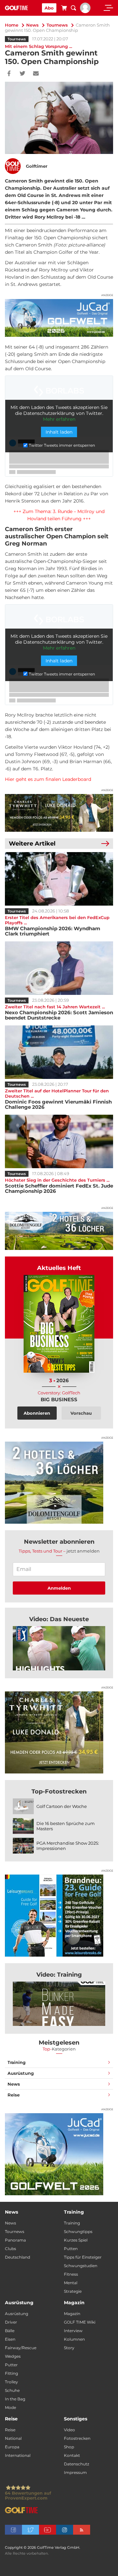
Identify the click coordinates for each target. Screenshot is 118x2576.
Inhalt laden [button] (59, 432)
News (32, 25)
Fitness (71, 2274)
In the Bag (15, 2399)
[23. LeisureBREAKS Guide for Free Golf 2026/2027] (59, 1916)
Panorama (15, 2240)
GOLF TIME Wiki (80, 2322)
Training (17, 2062)
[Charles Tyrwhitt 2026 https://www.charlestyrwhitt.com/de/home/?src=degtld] (59, 813)
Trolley (11, 2382)
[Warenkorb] (64, 9)
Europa (12, 2447)
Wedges (13, 2356)
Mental (71, 2283)
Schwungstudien (81, 2266)
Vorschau (81, 1413)
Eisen (10, 2339)
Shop (69, 2447)
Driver (11, 2322)
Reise (14, 2095)
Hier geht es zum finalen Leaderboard (48, 779)
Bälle (10, 2331)
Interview (73, 2331)
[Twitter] (22, 74)
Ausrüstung (21, 2073)
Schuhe (12, 2390)
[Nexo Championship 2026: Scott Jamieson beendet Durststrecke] (59, 968)
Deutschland (18, 2257)
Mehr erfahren (59, 419)
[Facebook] (9, 74)
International (18, 2455)
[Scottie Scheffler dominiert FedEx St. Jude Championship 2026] (59, 1141)
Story (69, 2348)
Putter (11, 2365)
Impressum (75, 2472)
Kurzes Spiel (76, 2240)
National (13, 2438)
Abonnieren (37, 1413)
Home (12, 25)
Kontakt (72, 2455)
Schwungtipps (78, 2232)
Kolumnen (74, 2339)
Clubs (10, 2249)
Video (69, 2430)
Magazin (72, 2314)
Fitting (11, 2373)
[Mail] (36, 74)
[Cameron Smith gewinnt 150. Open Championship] (59, 1648)
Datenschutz (77, 2464)
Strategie (73, 2291)
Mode (10, 2407)
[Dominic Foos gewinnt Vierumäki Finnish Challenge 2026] (59, 1052)
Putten (71, 2249)
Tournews (57, 25)
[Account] (85, 11)
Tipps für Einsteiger (83, 2257)
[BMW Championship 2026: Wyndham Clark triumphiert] (59, 879)
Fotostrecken (77, 2438)
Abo (49, 8)
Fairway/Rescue (21, 2348)
